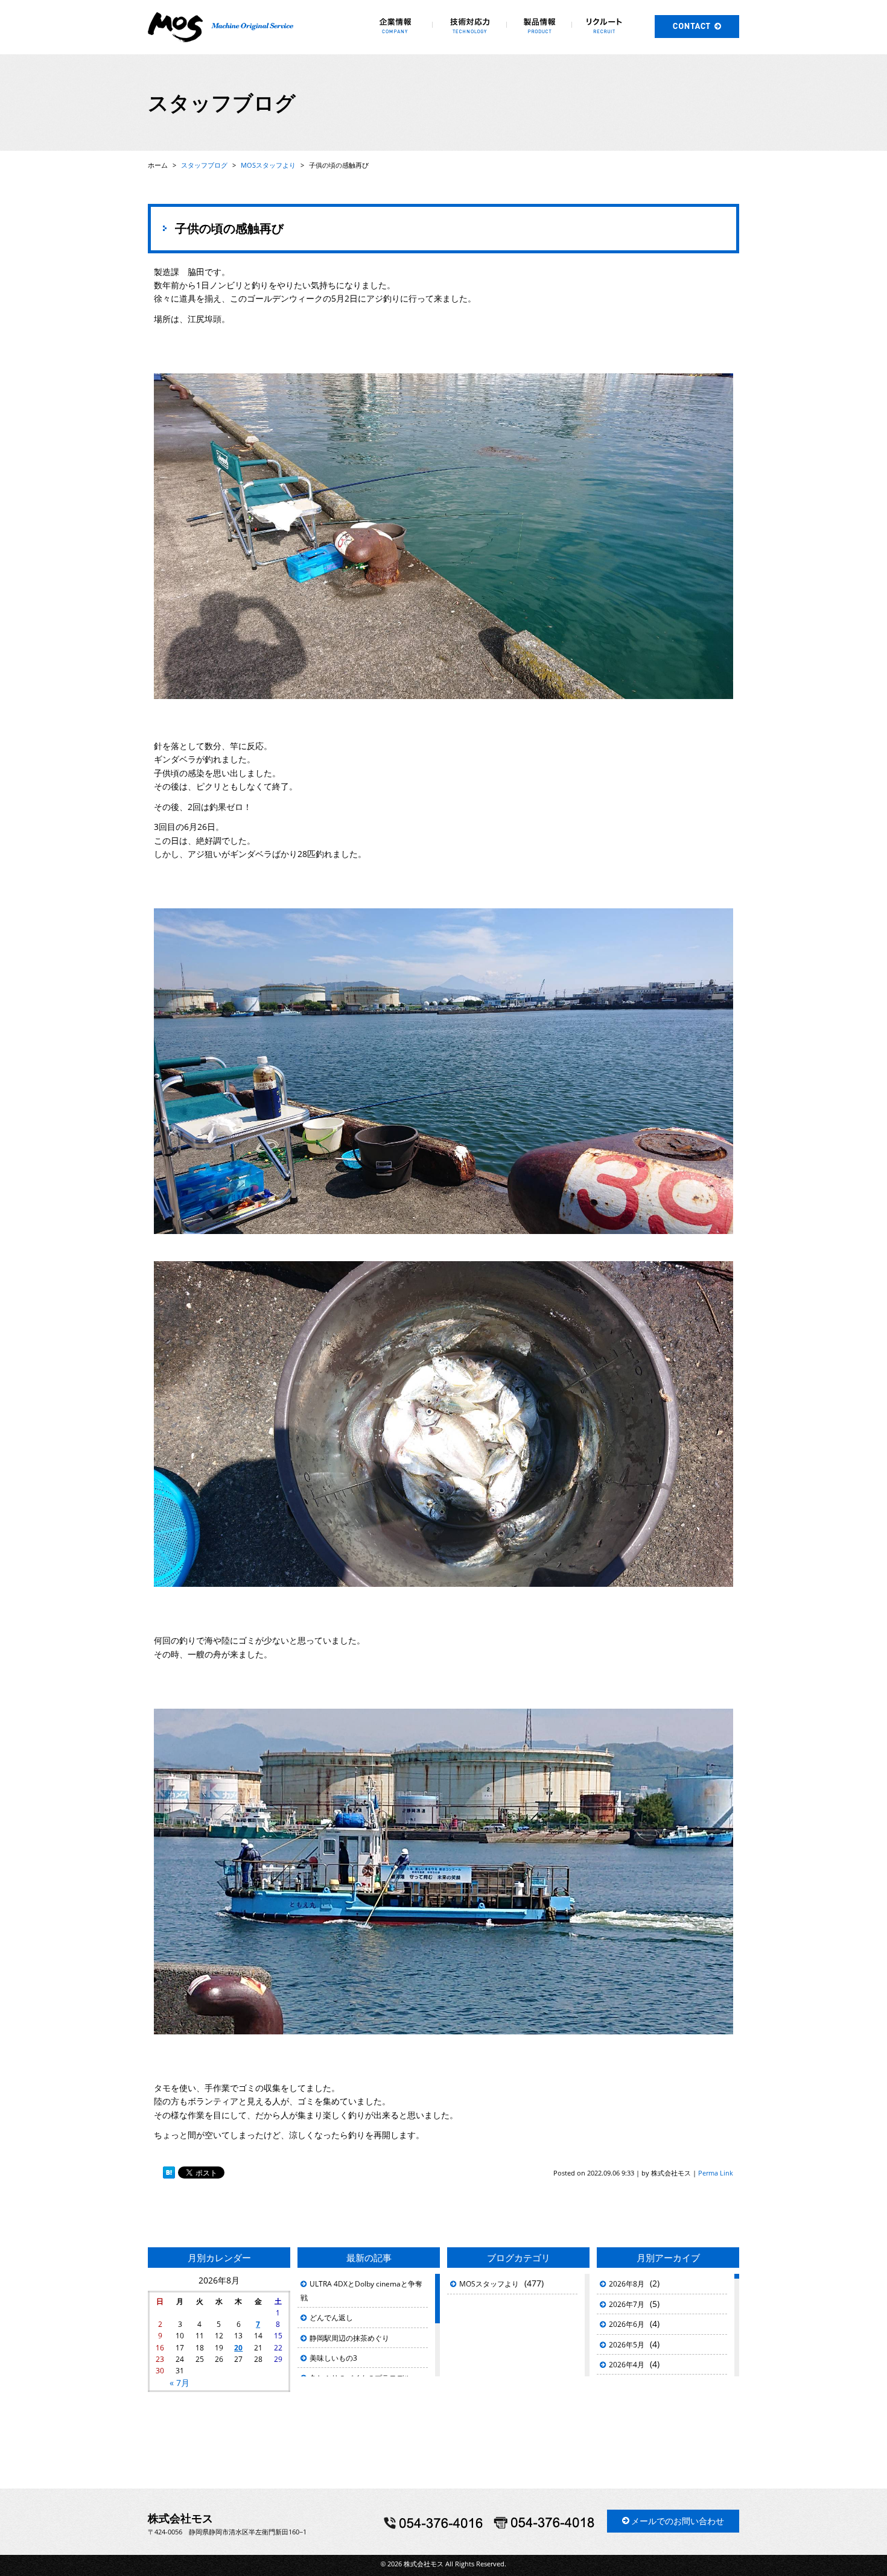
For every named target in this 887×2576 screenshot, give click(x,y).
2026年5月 (627, 2345)
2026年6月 (627, 2324)
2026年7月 (627, 2304)
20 (238, 2348)
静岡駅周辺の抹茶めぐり (349, 2338)
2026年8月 (627, 2284)
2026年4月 (627, 2365)
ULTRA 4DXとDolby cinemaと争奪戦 (361, 2290)
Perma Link (716, 2173)
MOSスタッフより (489, 2284)
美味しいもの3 (333, 2358)
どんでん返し (331, 2318)
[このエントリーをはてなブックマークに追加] (169, 2173)
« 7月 (180, 2383)
